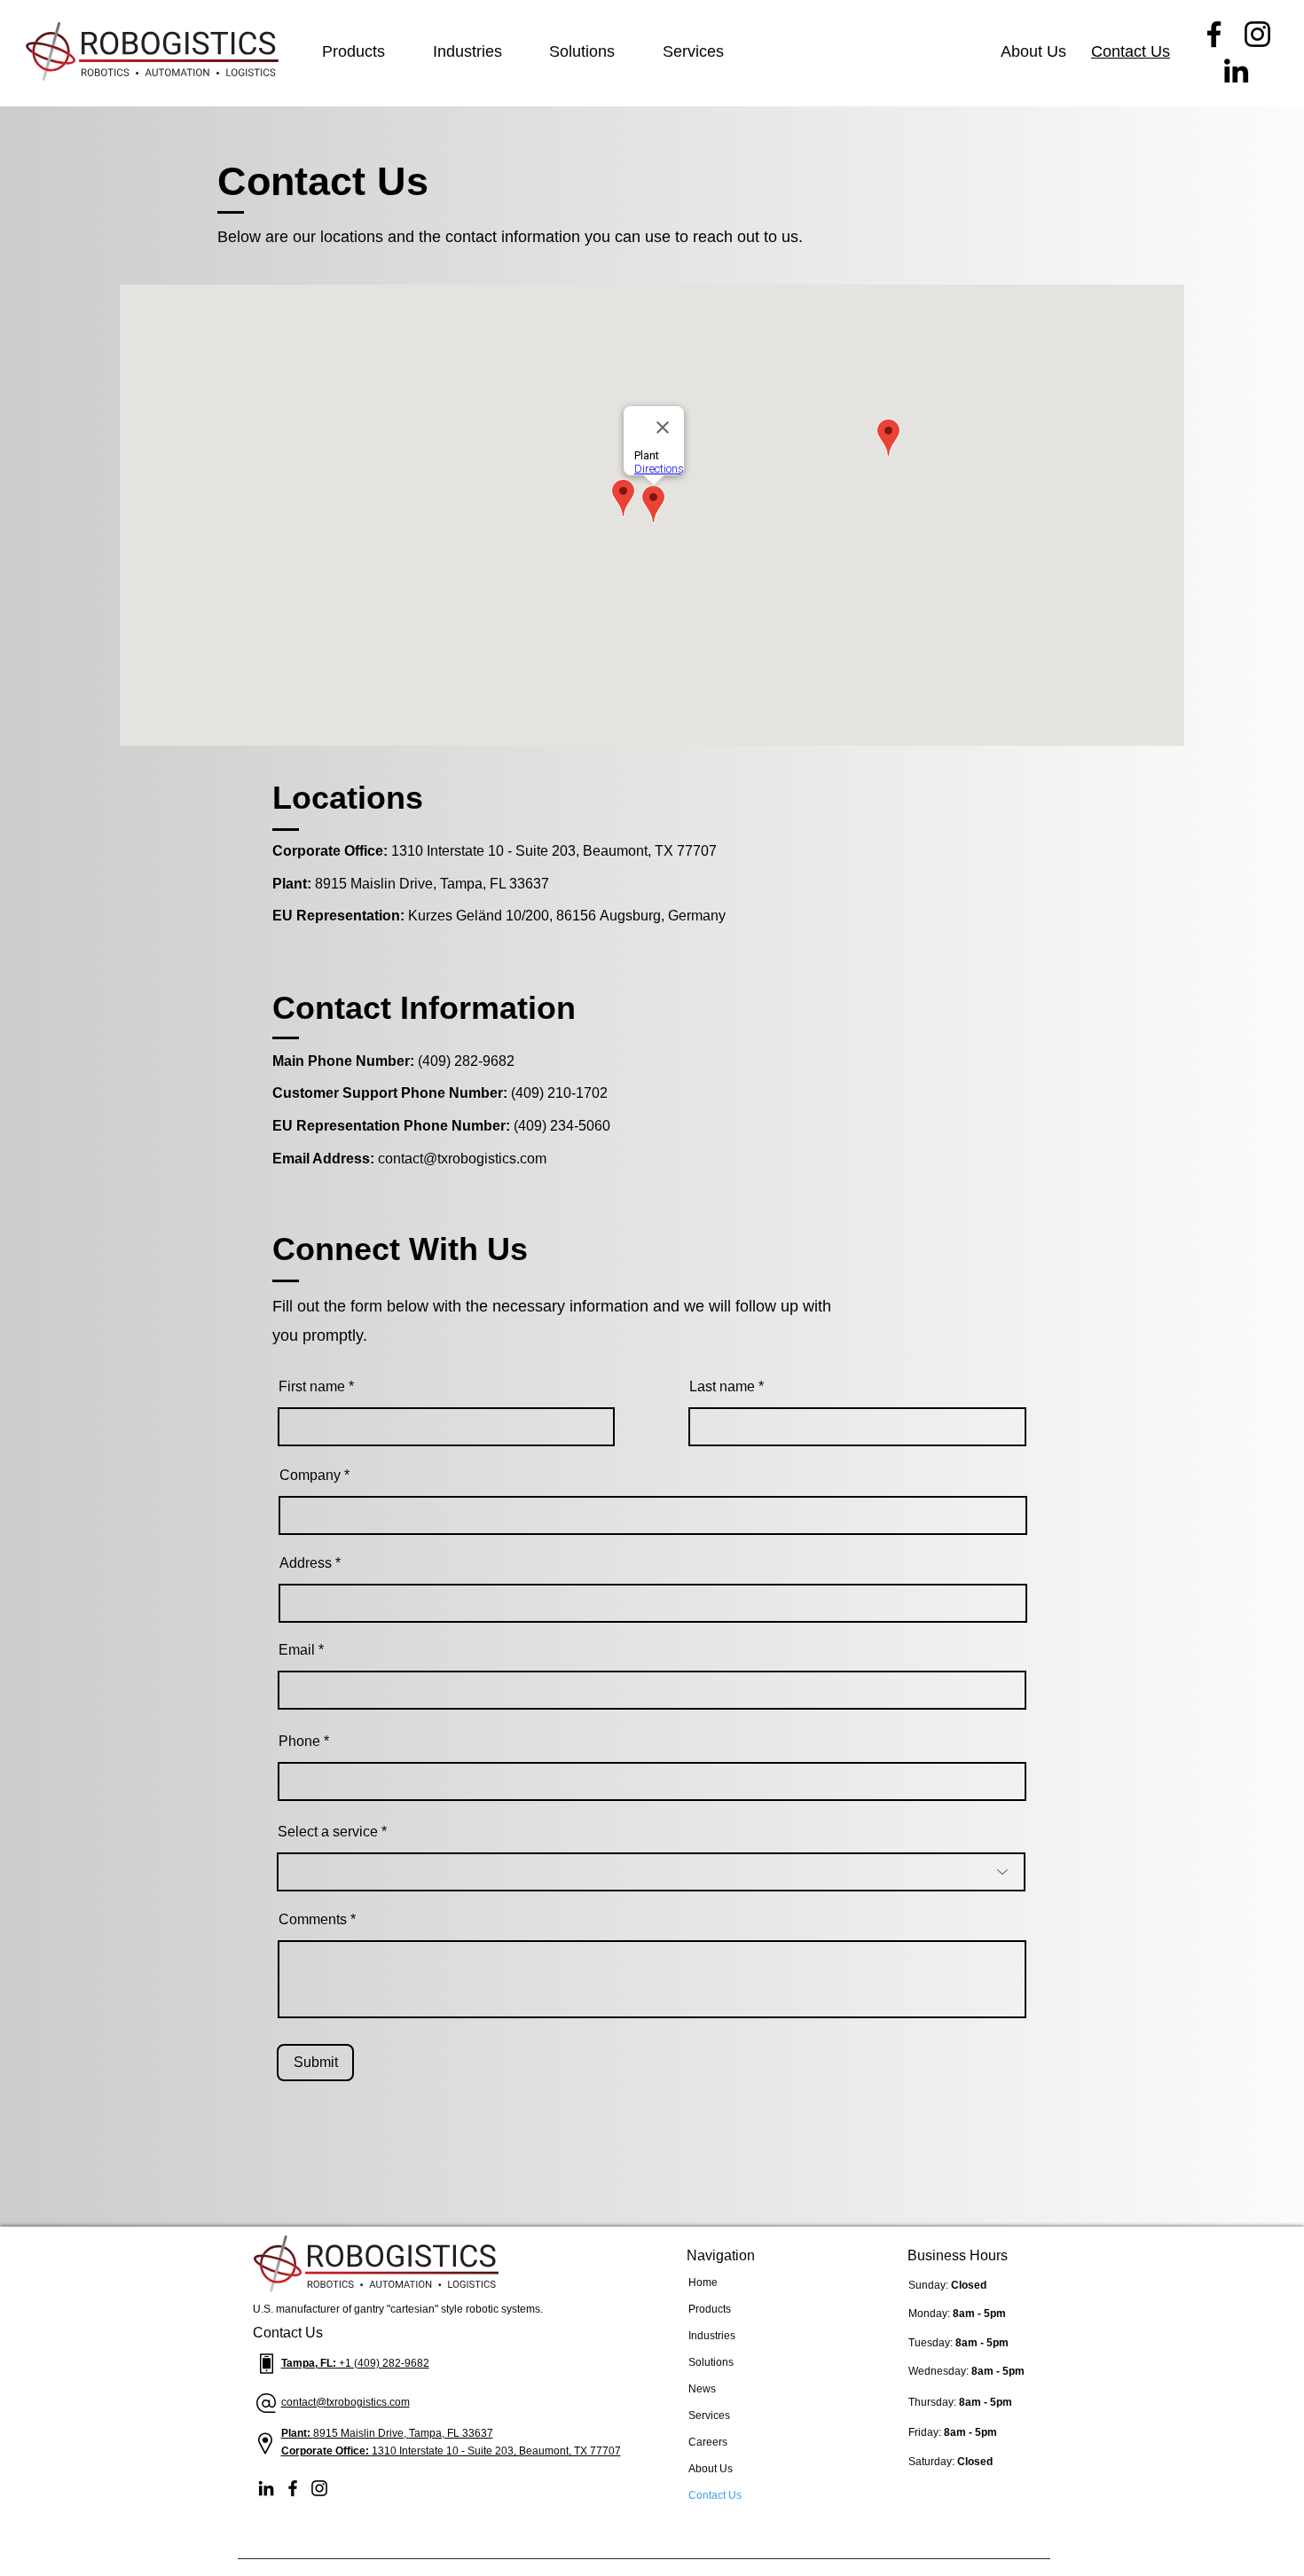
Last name (722, 1387)
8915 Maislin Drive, (361, 2433)
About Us (711, 2469)
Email (297, 1650)
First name (312, 1387)
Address (306, 1563)
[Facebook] (1214, 34)
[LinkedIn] (1236, 70)
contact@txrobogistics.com (462, 1159)
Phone (299, 1742)
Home (703, 2282)
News (702, 2389)
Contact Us (715, 2495)
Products (710, 2309)
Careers (708, 2442)
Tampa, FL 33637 (451, 2433)
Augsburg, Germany (663, 916)
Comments (313, 1920)
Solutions (711, 2362)
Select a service (328, 1832)
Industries (712, 2336)
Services (709, 2415)
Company (310, 1476)
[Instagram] (1257, 34)
